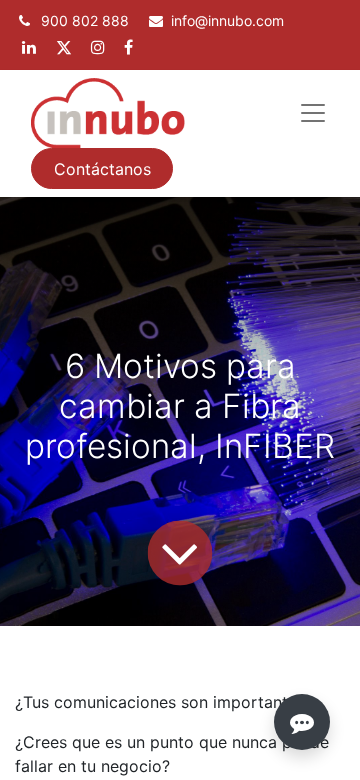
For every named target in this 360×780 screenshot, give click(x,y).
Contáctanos (102, 169)
